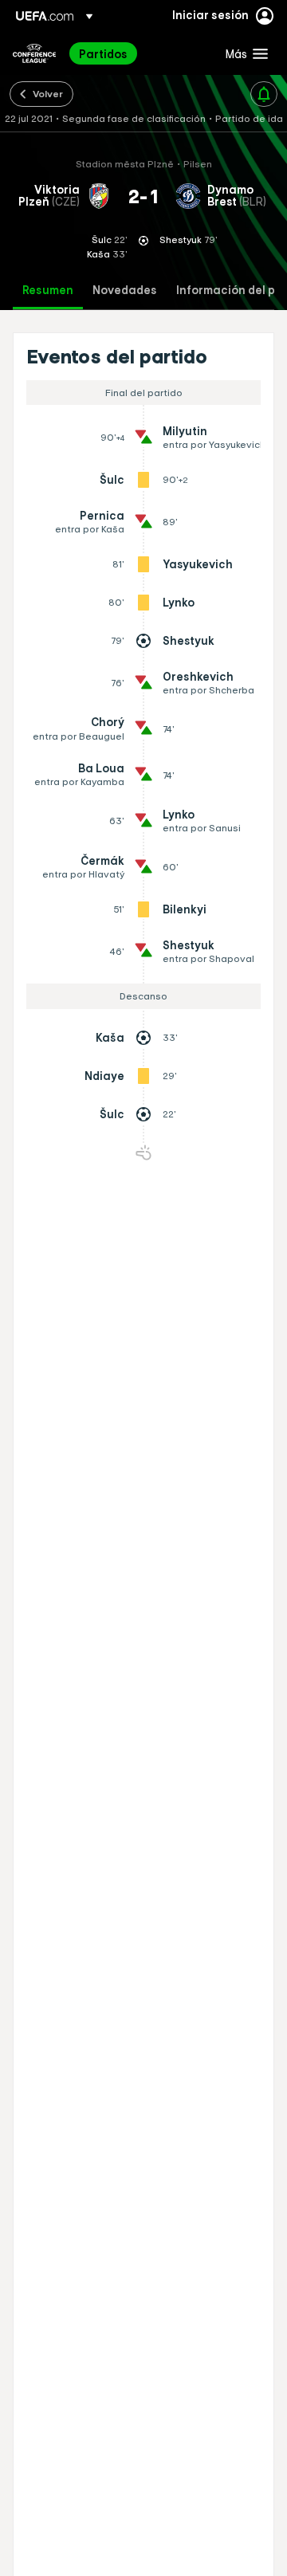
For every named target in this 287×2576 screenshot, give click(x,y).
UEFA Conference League (34, 53)
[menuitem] (139, 53)
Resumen (48, 291)
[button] (243, 53)
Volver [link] (48, 93)
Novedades (125, 291)
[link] (103, 53)
